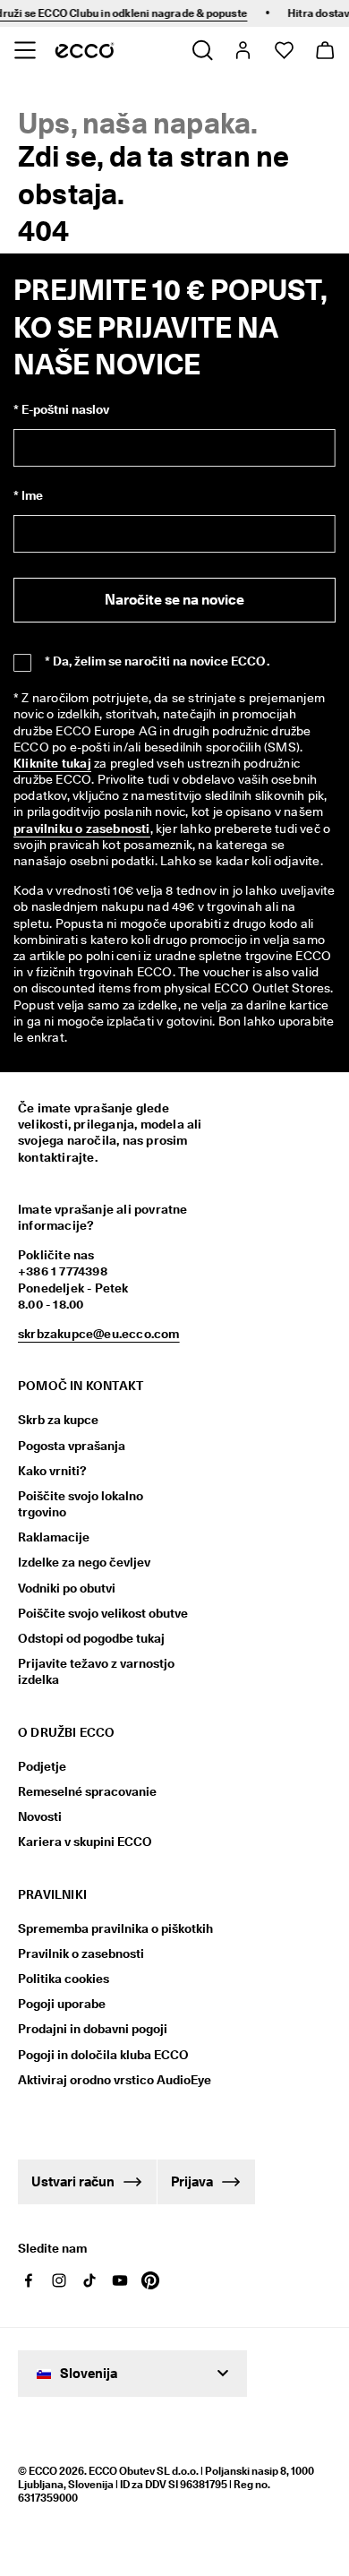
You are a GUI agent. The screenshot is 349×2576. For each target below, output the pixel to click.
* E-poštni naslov (61, 409)
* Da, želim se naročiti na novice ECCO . (157, 661)
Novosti (40, 1816)
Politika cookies (64, 1979)
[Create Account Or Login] (242, 50)
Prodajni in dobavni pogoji (93, 2029)
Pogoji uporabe (62, 2004)
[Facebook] (29, 2280)
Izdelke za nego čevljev (84, 1562)
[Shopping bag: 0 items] (324, 50)
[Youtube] (120, 2280)
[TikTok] (89, 2280)
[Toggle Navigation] (25, 50)
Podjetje (42, 1766)
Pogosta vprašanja (72, 1446)
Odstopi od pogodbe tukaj (91, 1638)
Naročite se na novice (174, 600)
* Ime (28, 495)
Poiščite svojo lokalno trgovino (81, 1504)
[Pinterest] (150, 2280)
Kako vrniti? (52, 1471)
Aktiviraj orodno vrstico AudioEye (105, 2080)
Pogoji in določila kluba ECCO (103, 2055)
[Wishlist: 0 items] (283, 50)
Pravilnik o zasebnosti (81, 1953)
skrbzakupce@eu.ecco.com (99, 1334)
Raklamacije (54, 1537)
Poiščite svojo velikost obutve (103, 1613)
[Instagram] (59, 2280)
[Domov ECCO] (85, 50)
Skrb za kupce (58, 1420)
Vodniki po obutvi (67, 1588)
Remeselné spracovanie (87, 1791)
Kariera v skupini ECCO (85, 1842)
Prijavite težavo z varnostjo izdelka (96, 1671)
